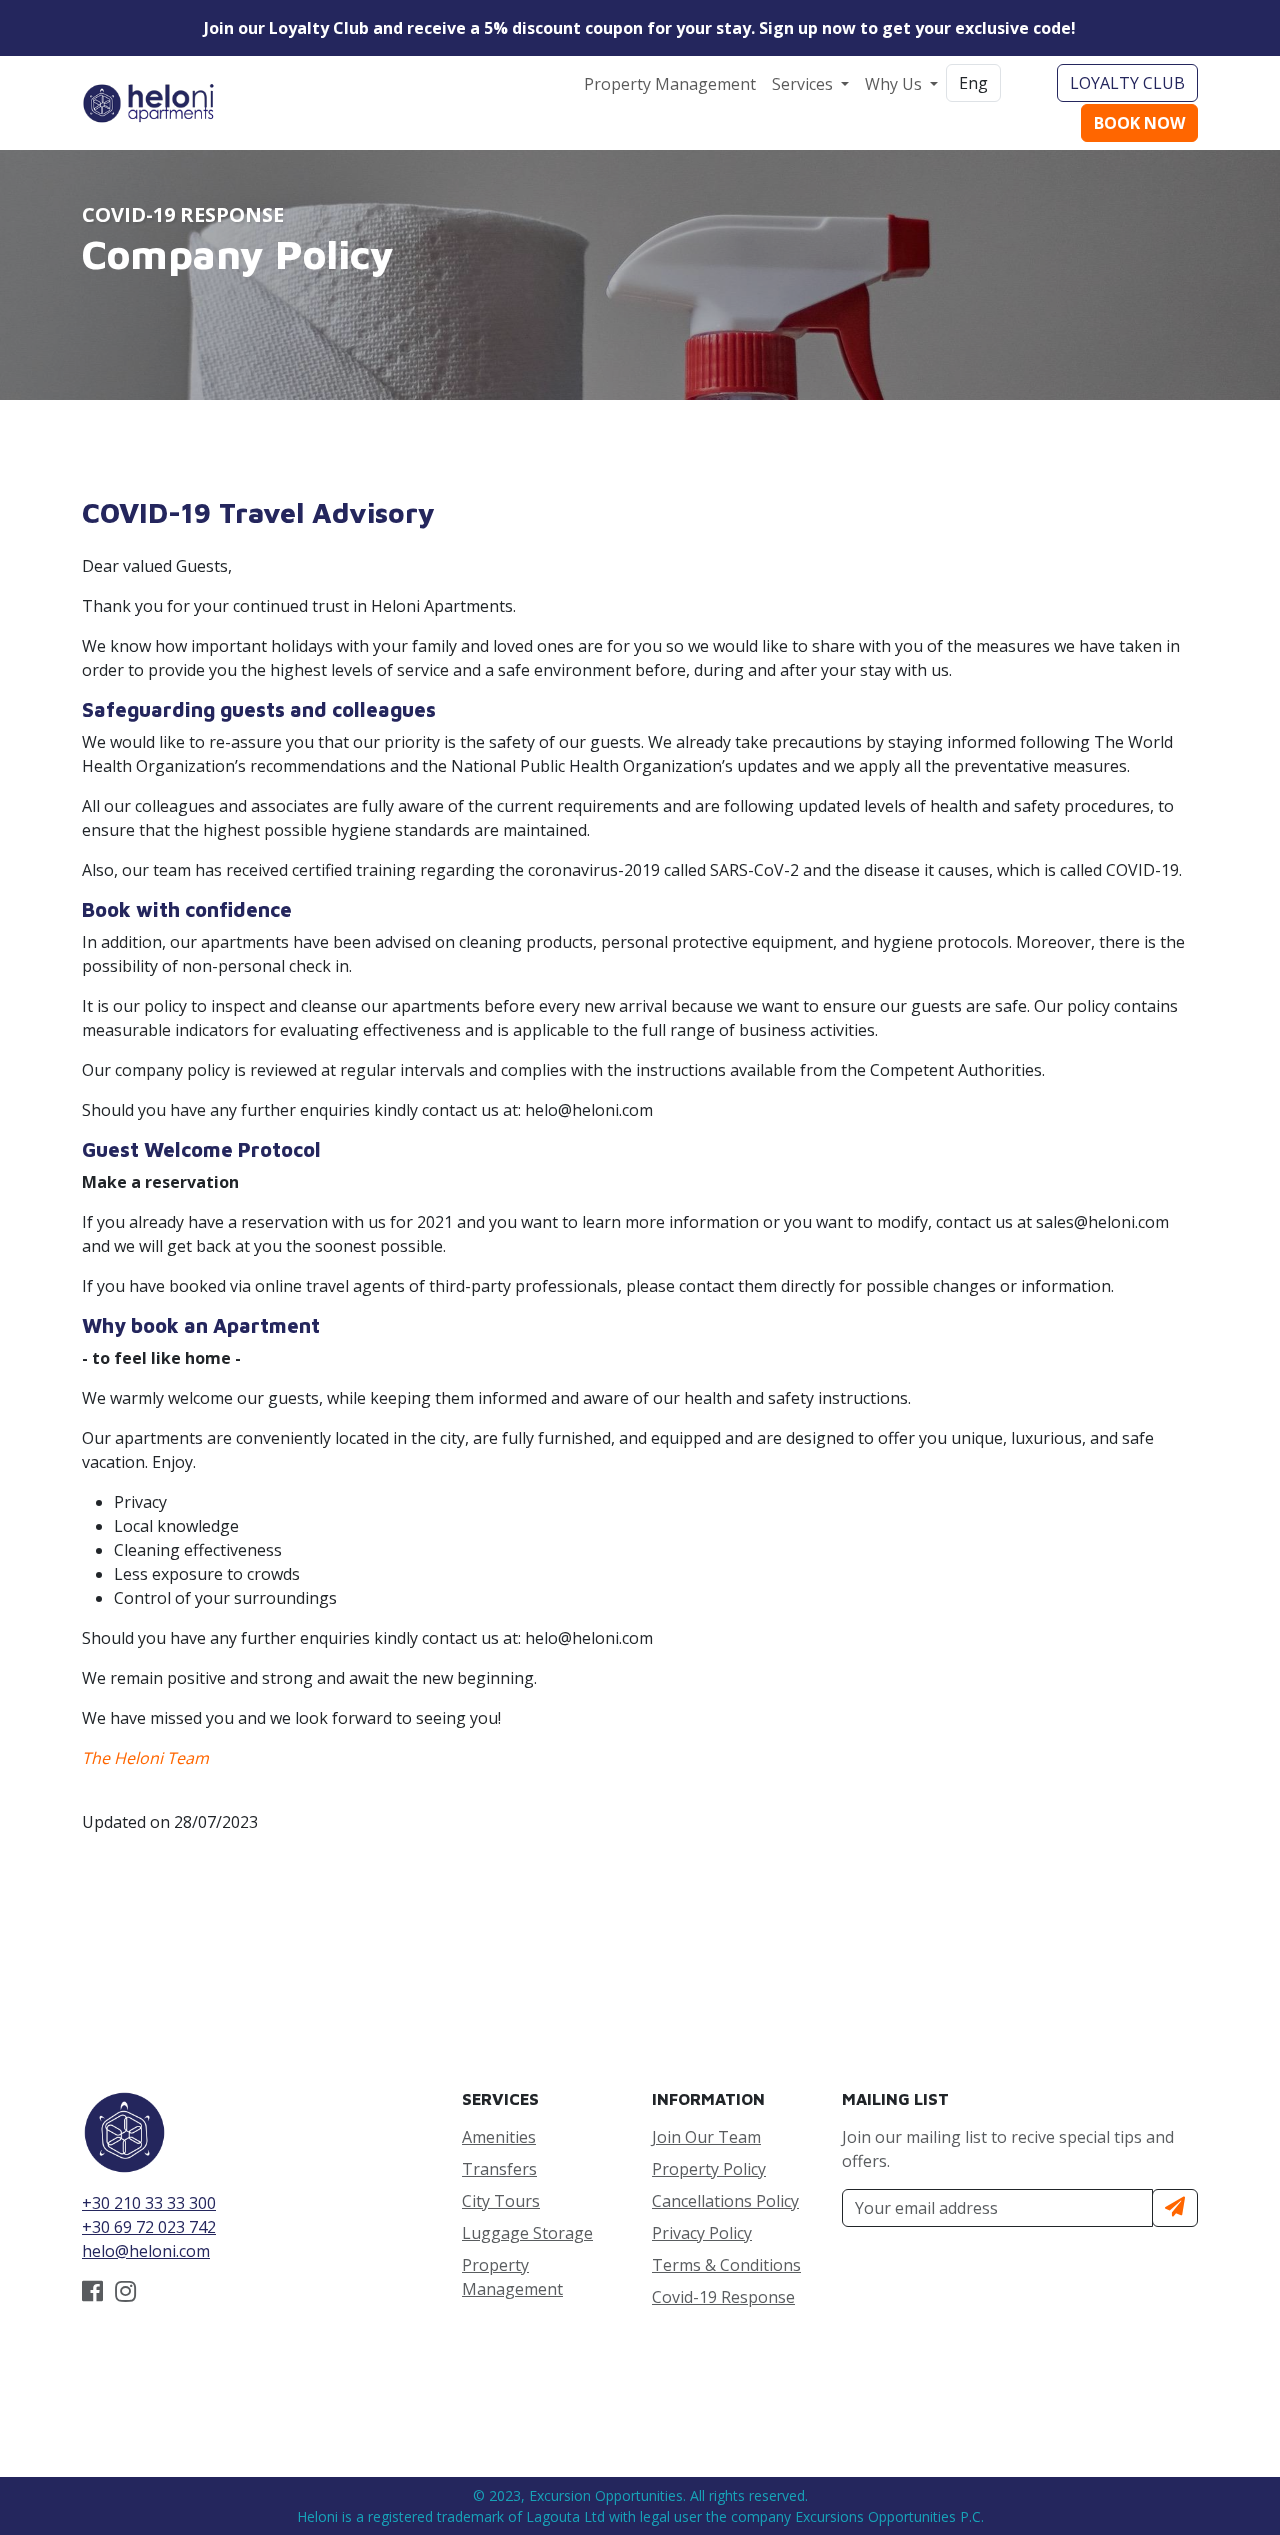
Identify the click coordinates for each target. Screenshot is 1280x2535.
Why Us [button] (895, 84)
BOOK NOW (1139, 123)
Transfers (499, 2169)
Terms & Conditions (726, 2265)
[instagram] (125, 2294)
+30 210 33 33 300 (149, 2203)
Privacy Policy (702, 2233)
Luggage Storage (527, 2233)
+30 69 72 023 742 (149, 2227)
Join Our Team (706, 2137)
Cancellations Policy (725, 2201)
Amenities (499, 2137)
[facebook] (92, 2294)
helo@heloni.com (146, 2251)
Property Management (670, 84)
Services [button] (804, 84)
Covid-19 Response (723, 2297)
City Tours (501, 2201)
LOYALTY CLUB (1127, 83)
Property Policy (709, 2169)
